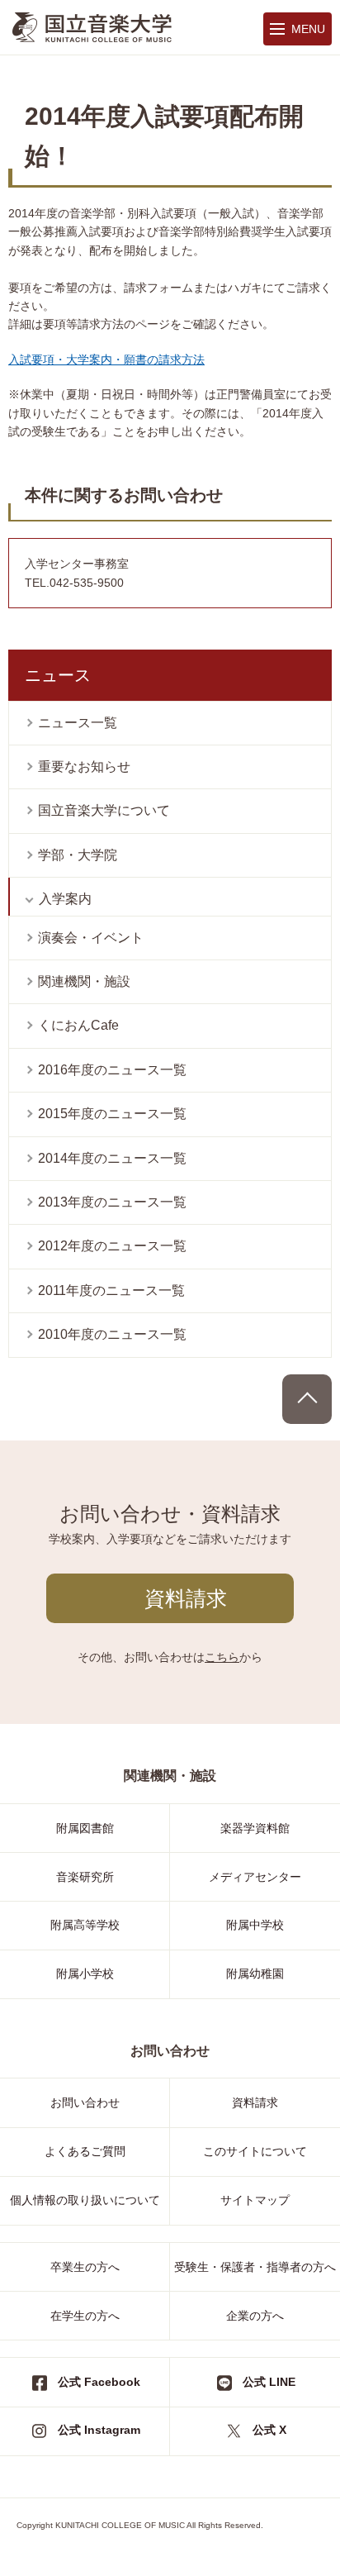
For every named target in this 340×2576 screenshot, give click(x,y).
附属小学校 (85, 1974)
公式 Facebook (99, 2382)
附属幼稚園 (255, 1974)
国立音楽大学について (104, 810)
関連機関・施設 (84, 981)
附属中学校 (255, 1925)
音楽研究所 (85, 1877)
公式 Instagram (99, 2430)
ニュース (58, 675)
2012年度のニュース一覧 (112, 1246)
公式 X (269, 2430)
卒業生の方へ (85, 2267)
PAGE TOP (307, 1399)
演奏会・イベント (91, 938)
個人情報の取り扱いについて (85, 2200)
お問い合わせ (85, 2102)
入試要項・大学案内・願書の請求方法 (106, 359)
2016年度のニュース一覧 (112, 1070)
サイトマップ (255, 2200)
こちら (222, 1657)
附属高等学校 (85, 1925)
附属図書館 (85, 1828)
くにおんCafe (78, 1025)
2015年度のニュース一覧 (112, 1114)
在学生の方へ (85, 2316)
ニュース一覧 (78, 723)
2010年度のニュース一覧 (112, 1334)
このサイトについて (255, 2151)
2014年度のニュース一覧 (112, 1158)
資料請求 (186, 1598)
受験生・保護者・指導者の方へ (255, 2267)
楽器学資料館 (255, 1828)
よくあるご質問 (85, 2151)
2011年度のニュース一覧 (111, 1290)
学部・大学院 (78, 855)
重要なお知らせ (84, 767)
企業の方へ (255, 2316)
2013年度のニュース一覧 (112, 1202)
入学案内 (65, 899)
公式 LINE (269, 2382)
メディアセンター (255, 1877)
